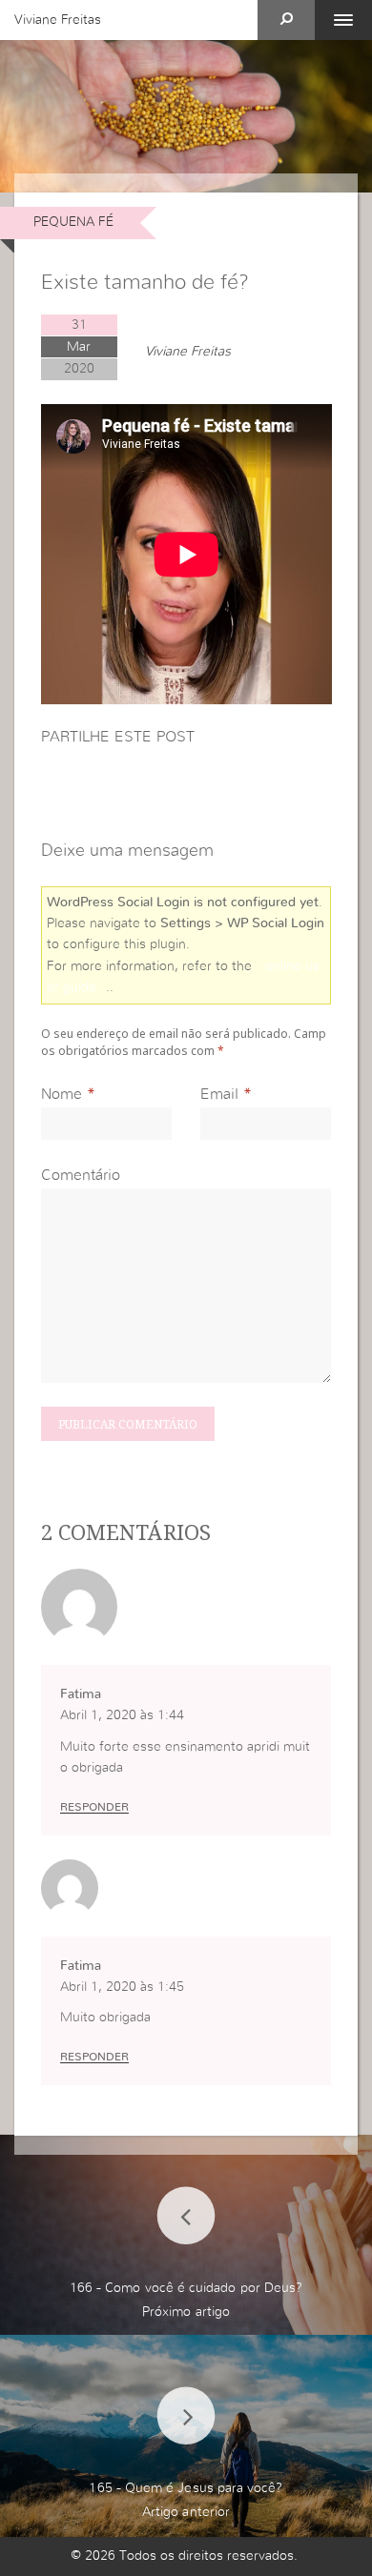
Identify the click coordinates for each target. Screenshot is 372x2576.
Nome (62, 1094)
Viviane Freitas (58, 20)
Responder (94, 1807)
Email (219, 1094)
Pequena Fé (73, 222)
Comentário (81, 1175)
